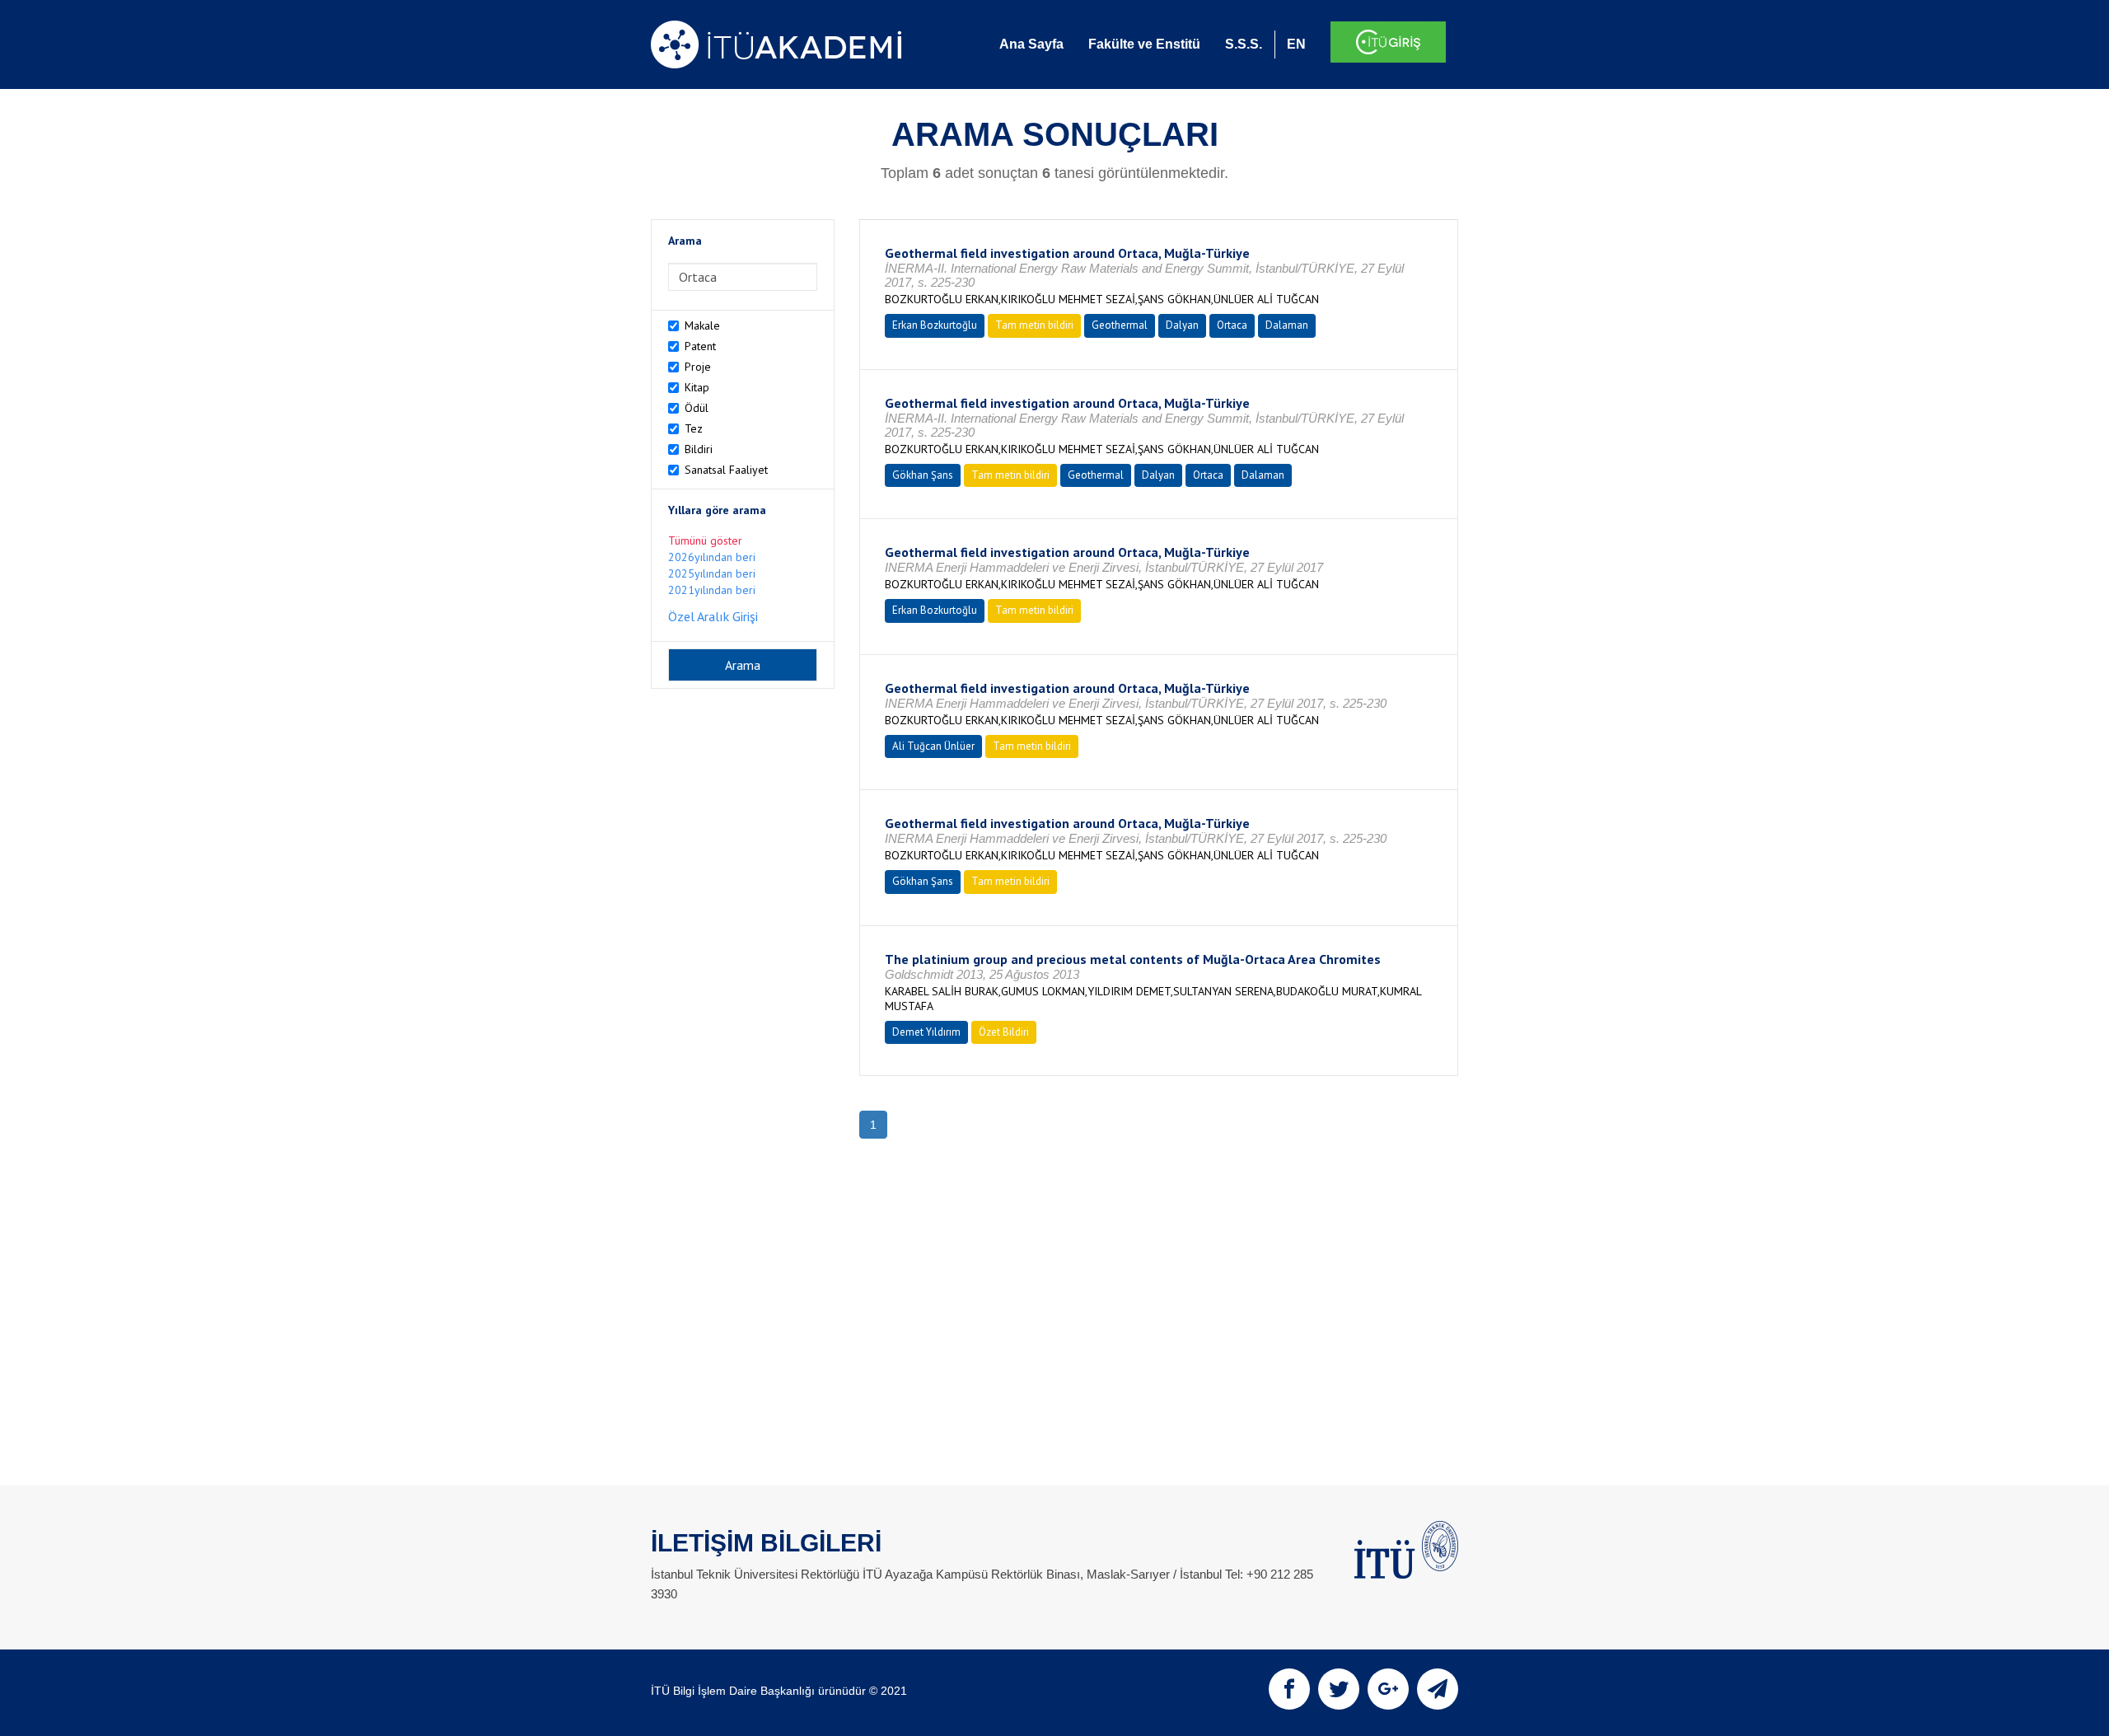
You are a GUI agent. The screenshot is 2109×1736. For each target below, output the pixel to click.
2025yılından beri (712, 573)
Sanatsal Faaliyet (726, 470)
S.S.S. (1244, 44)
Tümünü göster (705, 540)
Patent (700, 346)
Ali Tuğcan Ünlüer (933, 746)
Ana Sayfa (1031, 44)
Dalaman (1287, 325)
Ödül (697, 408)
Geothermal (1120, 325)
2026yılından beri (712, 557)
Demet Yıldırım (926, 1032)
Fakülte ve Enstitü (1144, 44)
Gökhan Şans (923, 475)
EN (1296, 44)
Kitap (697, 387)
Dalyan (1182, 325)
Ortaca (1232, 325)
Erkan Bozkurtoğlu (935, 325)
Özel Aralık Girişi (713, 616)
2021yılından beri (712, 590)
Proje (698, 367)
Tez (694, 428)
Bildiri (699, 449)
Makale (702, 325)
